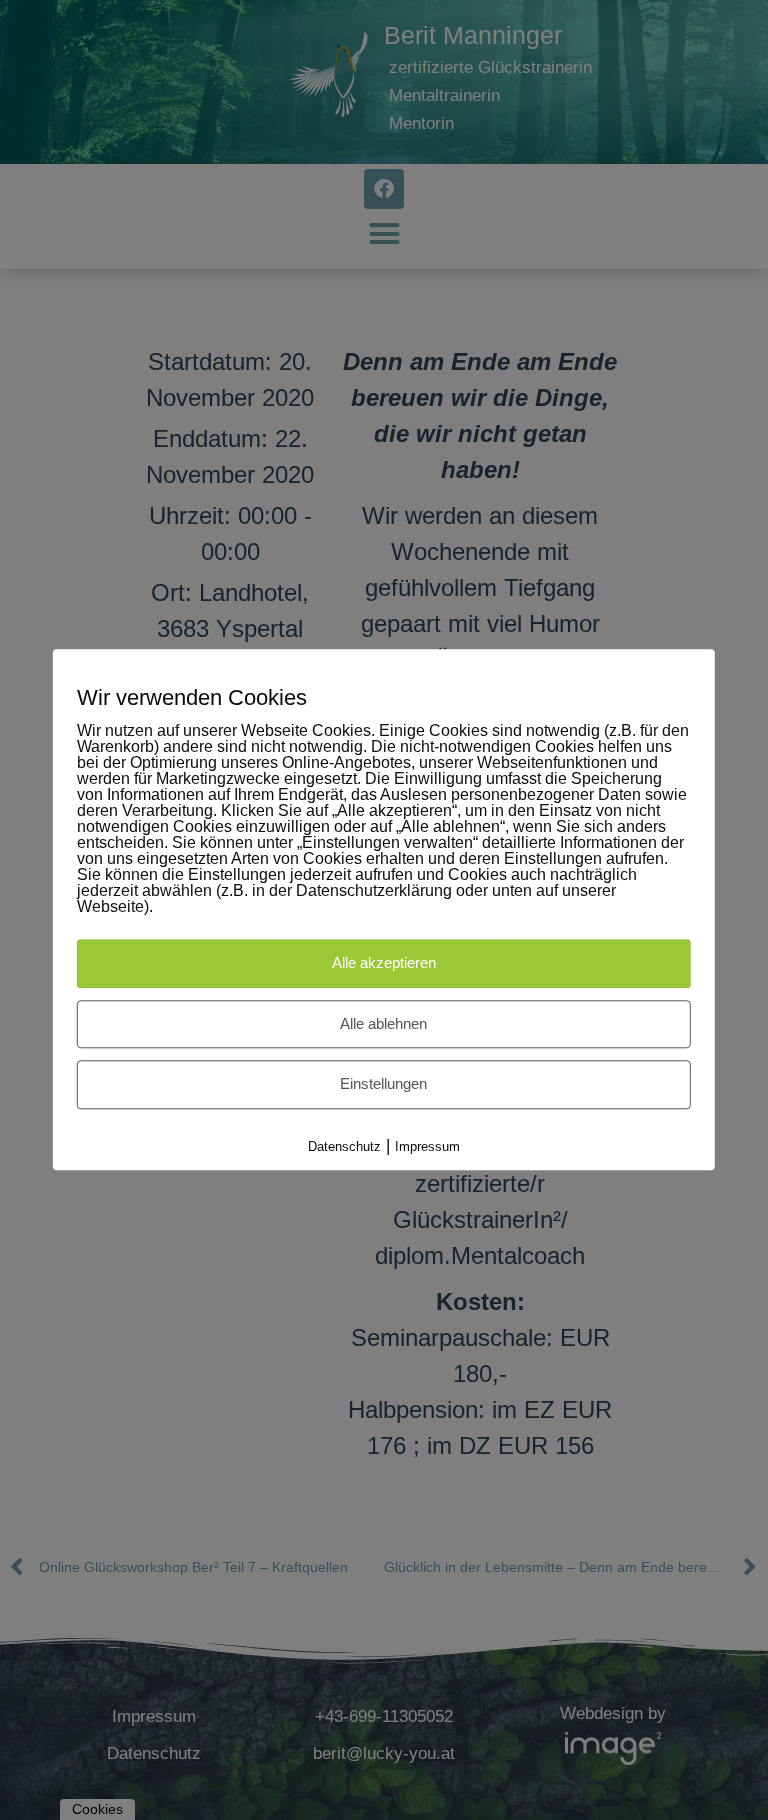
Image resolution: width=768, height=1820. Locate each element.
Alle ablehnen (383, 1023)
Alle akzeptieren (384, 963)
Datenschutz (344, 1146)
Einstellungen (383, 1084)
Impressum (427, 1146)
